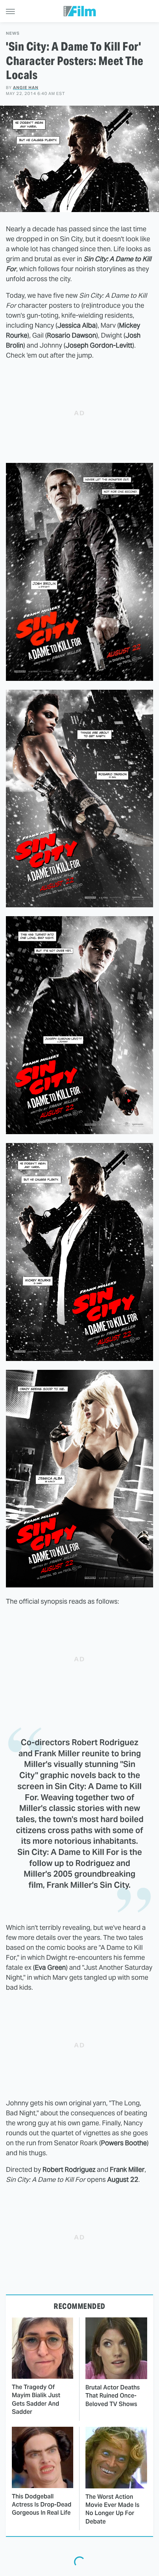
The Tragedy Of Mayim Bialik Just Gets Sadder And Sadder (36, 2399)
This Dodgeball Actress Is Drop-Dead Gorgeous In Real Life (42, 2505)
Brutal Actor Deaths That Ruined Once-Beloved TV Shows (113, 2396)
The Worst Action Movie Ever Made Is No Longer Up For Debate (112, 2509)
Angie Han (26, 88)
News (13, 33)
